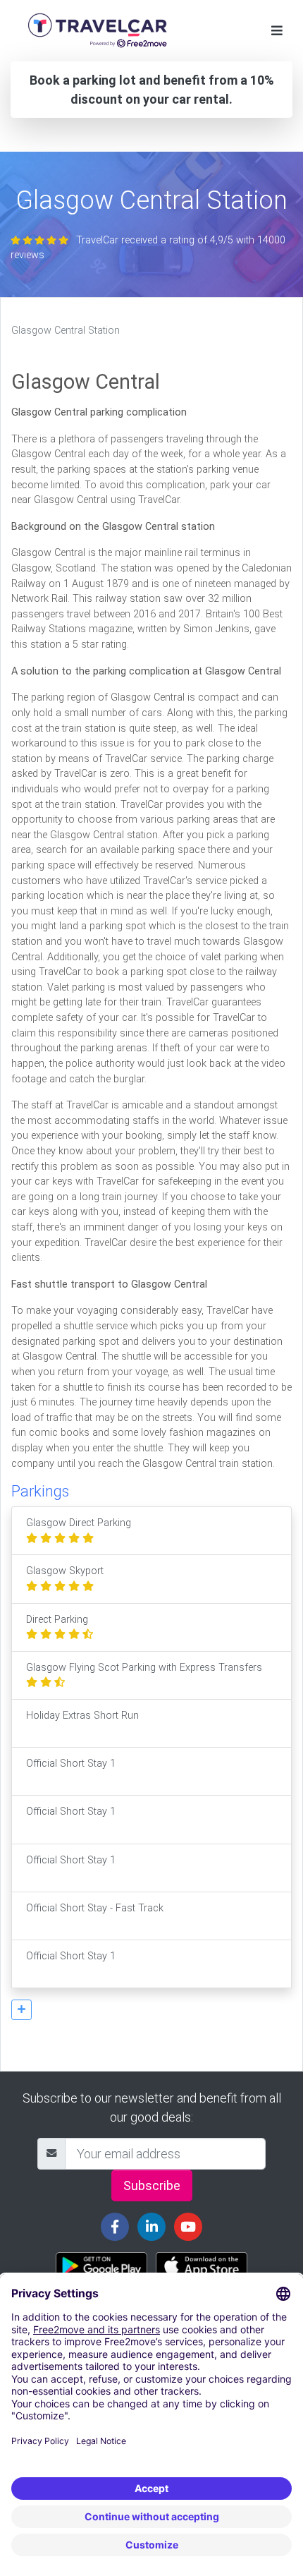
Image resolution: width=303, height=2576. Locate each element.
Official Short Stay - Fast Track (95, 1908)
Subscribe (152, 2185)
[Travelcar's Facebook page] (115, 2227)
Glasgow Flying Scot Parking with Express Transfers (144, 1668)
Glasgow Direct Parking (79, 1523)
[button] (21, 2010)
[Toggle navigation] (277, 31)
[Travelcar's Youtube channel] (188, 2227)
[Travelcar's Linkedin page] (151, 2227)
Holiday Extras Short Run (82, 1716)
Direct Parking (57, 1620)
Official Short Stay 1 (71, 1764)
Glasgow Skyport (65, 1571)
